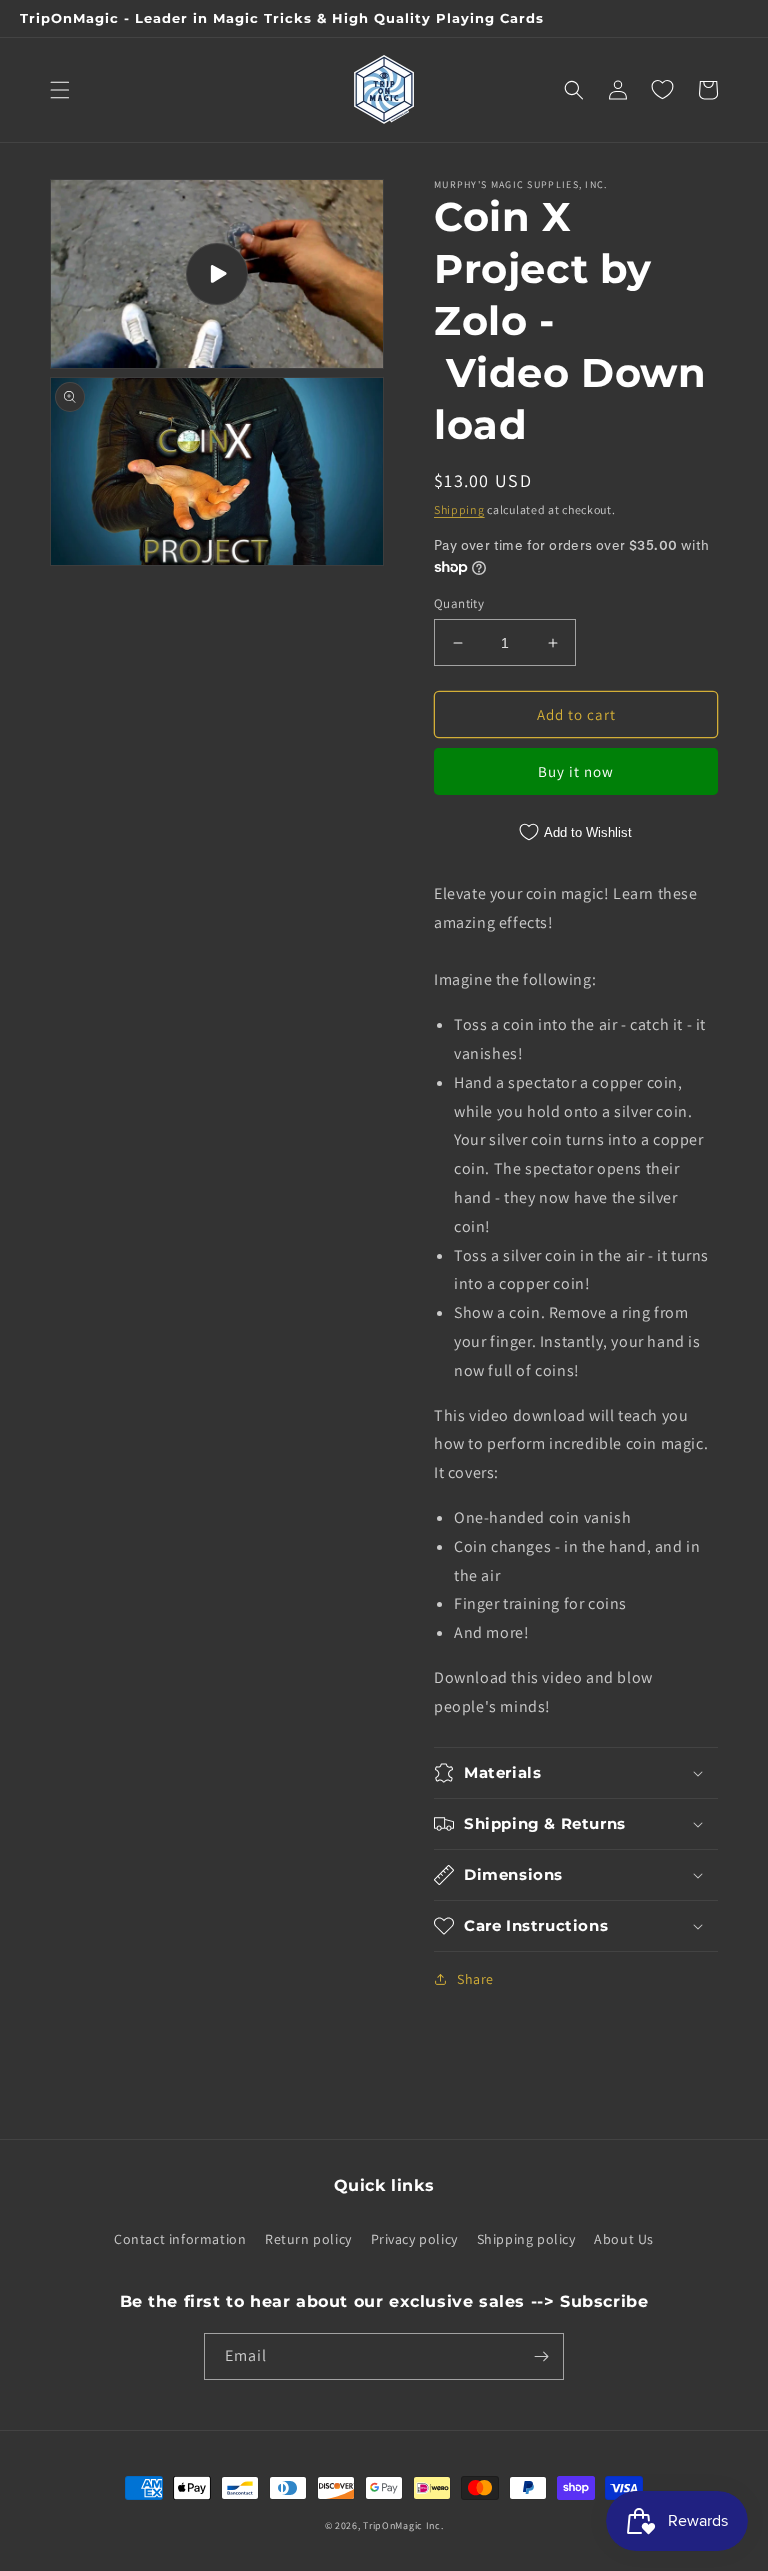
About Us (624, 2239)
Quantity (459, 603)
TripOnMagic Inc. (403, 2525)
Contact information (180, 2239)
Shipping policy (526, 2239)
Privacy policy (414, 2239)
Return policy (308, 2239)
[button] (60, 90)
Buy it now (576, 771)
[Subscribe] (541, 2356)
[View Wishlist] (662, 90)
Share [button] (475, 1979)
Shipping (459, 509)
